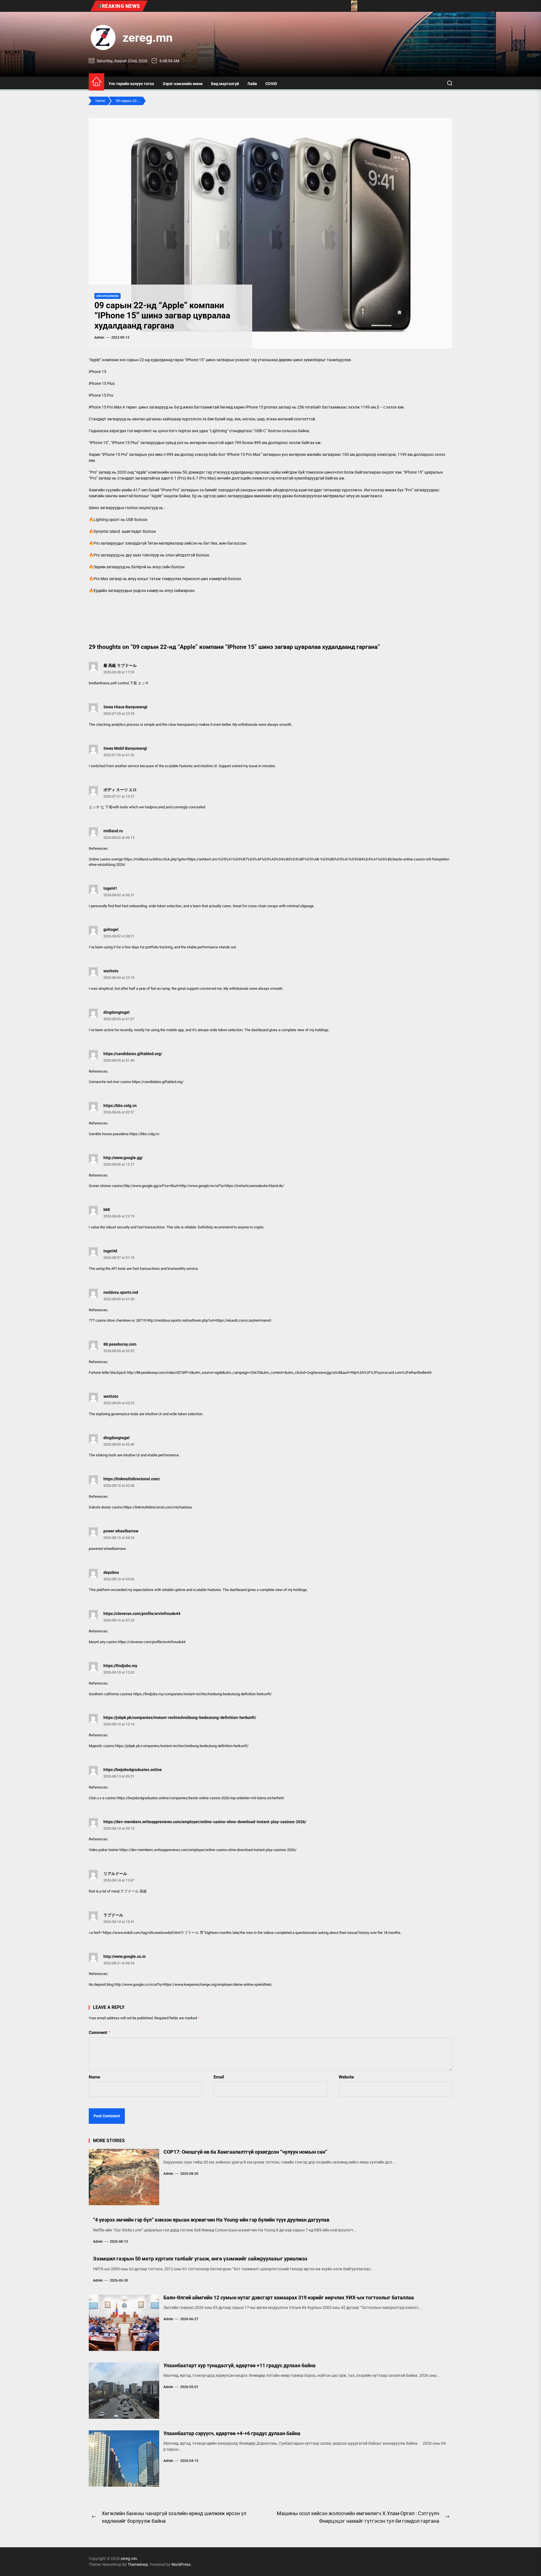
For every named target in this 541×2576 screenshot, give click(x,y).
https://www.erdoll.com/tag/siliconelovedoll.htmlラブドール (151, 1933)
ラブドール (113, 1915)
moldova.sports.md (121, 1292)
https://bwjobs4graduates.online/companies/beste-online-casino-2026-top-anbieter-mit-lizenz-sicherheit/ (200, 1798)
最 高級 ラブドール (120, 665)
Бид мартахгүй (225, 84)
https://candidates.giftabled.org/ (133, 1054)
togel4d (110, 1251)
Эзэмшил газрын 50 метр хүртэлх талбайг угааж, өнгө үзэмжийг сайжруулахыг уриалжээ (200, 2259)
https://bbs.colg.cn (120, 1106)
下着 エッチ (139, 683)
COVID (271, 84)
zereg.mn (148, 38)
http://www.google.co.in (125, 1956)
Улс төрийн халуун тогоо (131, 84)
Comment (99, 2033)
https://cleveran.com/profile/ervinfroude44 (142, 1614)
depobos (111, 1572)
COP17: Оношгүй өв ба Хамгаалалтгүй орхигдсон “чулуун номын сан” (245, 2152)
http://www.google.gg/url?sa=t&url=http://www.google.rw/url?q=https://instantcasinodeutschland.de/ (204, 1186)
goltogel (111, 929)
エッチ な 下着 (101, 807)
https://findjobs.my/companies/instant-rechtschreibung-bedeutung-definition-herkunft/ (202, 1694)
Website (346, 2077)
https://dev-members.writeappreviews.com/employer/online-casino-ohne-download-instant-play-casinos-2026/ (205, 1822)
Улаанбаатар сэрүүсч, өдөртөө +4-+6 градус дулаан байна (232, 2433)
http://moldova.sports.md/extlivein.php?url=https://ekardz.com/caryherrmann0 (209, 1320)
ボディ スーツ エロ (120, 790)
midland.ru (113, 831)
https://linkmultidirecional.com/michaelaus (158, 1507)
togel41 (110, 888)
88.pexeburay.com (120, 1344)
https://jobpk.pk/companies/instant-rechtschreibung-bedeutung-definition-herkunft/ (180, 1718)
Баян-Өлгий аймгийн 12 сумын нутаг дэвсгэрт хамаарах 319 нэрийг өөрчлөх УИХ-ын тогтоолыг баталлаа (289, 2297)
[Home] (97, 82)
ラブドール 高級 (134, 1891)
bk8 (107, 1210)
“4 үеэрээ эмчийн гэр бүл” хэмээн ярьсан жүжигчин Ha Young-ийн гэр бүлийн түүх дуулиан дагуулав (211, 2220)
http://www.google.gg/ (123, 1158)
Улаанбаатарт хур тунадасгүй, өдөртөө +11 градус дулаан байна (240, 2365)
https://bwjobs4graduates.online (133, 1770)
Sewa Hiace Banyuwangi (125, 707)
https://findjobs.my (120, 1666)
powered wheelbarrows (107, 1549)
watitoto (111, 971)
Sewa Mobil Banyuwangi (125, 748)
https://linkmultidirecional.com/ (132, 1479)
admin (99, 338)
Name (94, 2077)
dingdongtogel (117, 1012)
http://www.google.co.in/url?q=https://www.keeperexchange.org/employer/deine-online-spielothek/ (193, 1984)
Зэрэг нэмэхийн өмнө (183, 84)
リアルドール (115, 1874)
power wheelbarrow (121, 1531)
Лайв (252, 84)
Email (219, 2077)
